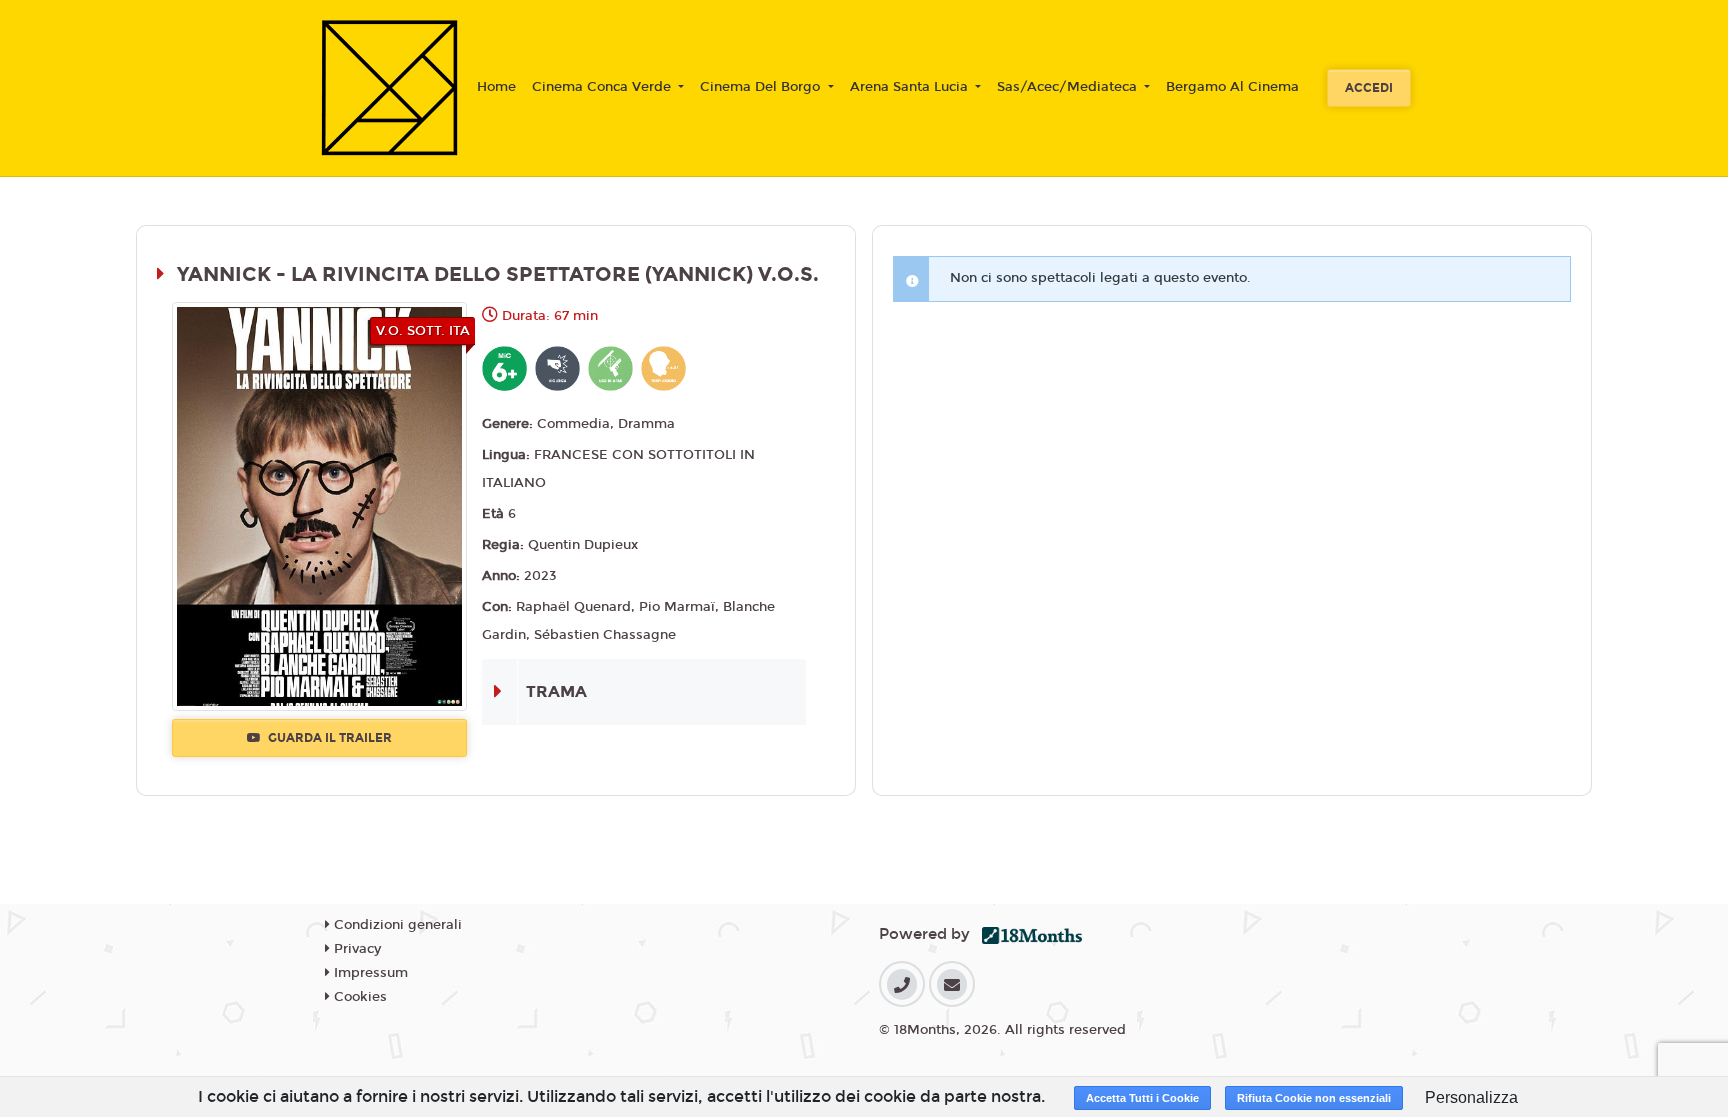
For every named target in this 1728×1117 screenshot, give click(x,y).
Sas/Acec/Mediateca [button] (1069, 87)
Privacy (355, 949)
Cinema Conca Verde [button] (603, 87)
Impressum (369, 973)
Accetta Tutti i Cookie (1142, 1098)
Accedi (1369, 88)
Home (496, 87)
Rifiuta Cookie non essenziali (1314, 1098)
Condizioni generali (396, 925)
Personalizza (1471, 1097)
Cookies (358, 997)
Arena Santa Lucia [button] (911, 87)
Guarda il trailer (328, 738)
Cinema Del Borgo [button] (762, 87)
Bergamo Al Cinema (1232, 87)
